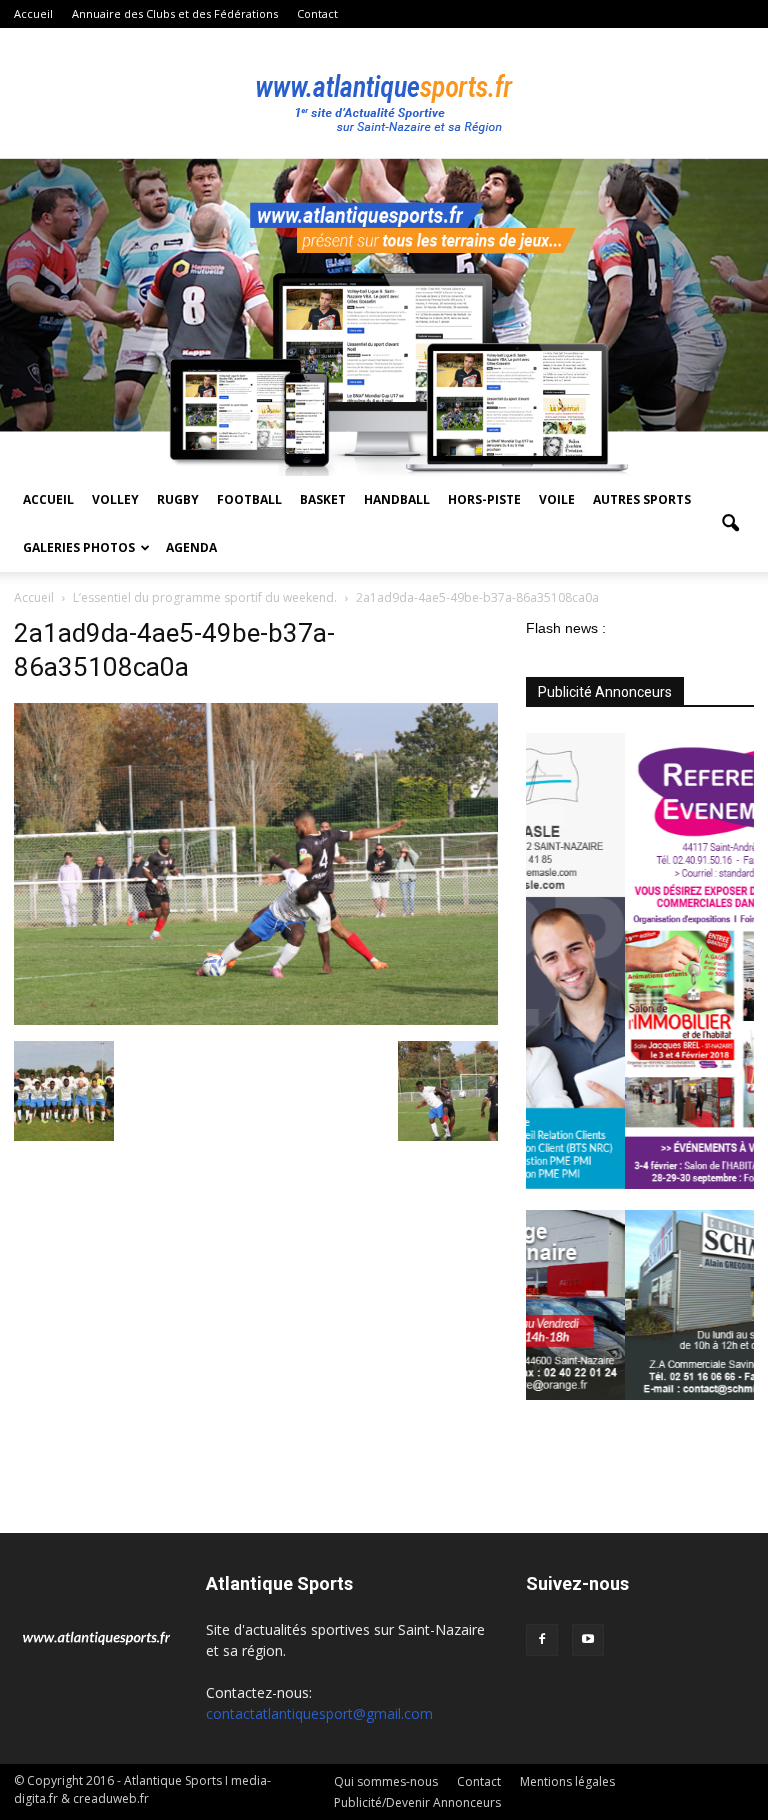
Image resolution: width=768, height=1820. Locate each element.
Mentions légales (567, 1781)
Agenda (191, 547)
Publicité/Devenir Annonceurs (417, 1802)
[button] (730, 524)
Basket (323, 499)
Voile (557, 499)
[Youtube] (588, 1640)
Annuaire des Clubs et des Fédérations (175, 13)
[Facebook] (542, 1640)
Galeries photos (79, 547)
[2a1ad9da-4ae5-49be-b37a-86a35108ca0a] (256, 1020)
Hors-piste (484, 499)
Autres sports (642, 499)
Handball (397, 499)
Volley (115, 499)
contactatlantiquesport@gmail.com (319, 1713)
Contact (317, 13)
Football (249, 499)
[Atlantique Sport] (384, 94)
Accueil (33, 13)
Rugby (178, 499)
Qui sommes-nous (386, 1781)
